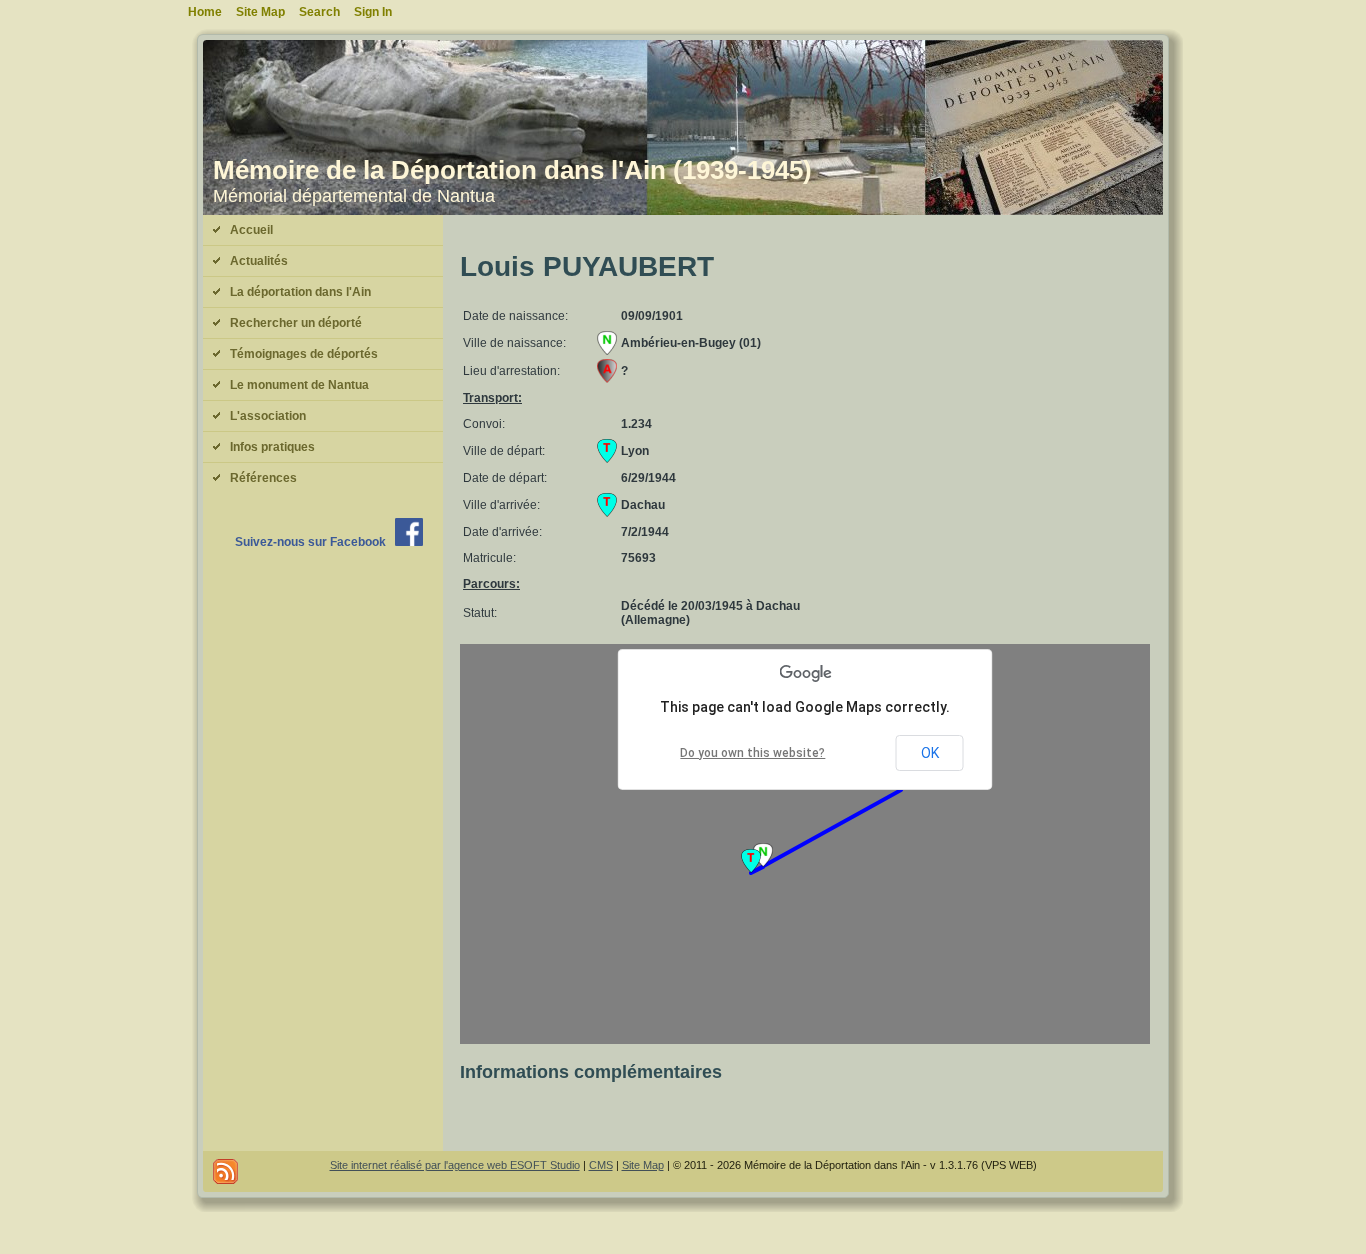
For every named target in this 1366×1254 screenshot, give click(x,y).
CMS (601, 1165)
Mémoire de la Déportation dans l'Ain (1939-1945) (512, 170)
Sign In (373, 12)
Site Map (643, 1165)
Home (205, 12)
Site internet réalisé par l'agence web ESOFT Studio (455, 1165)
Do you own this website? (752, 753)
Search (319, 12)
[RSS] (225, 1171)
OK (930, 753)
